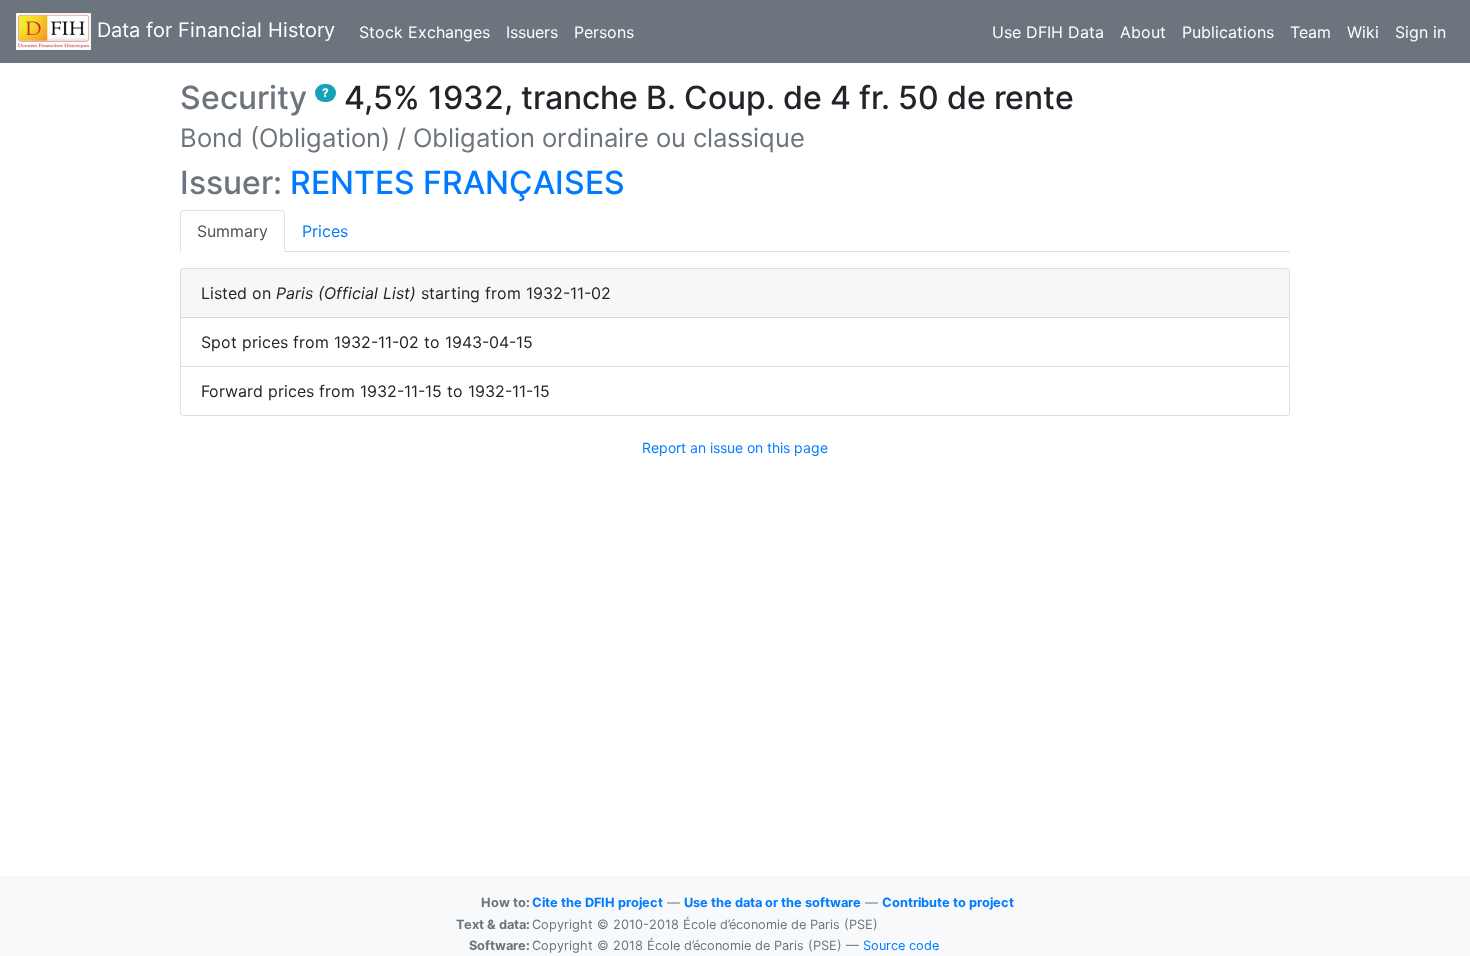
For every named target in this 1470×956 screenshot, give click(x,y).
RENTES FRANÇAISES (457, 182)
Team (1310, 32)
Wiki (1363, 32)
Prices (325, 231)
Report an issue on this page (735, 447)
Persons (604, 32)
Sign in (1420, 32)
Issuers (532, 32)
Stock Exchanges (424, 32)
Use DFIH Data (1048, 32)
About (1143, 32)
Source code (901, 945)
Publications (1228, 32)
